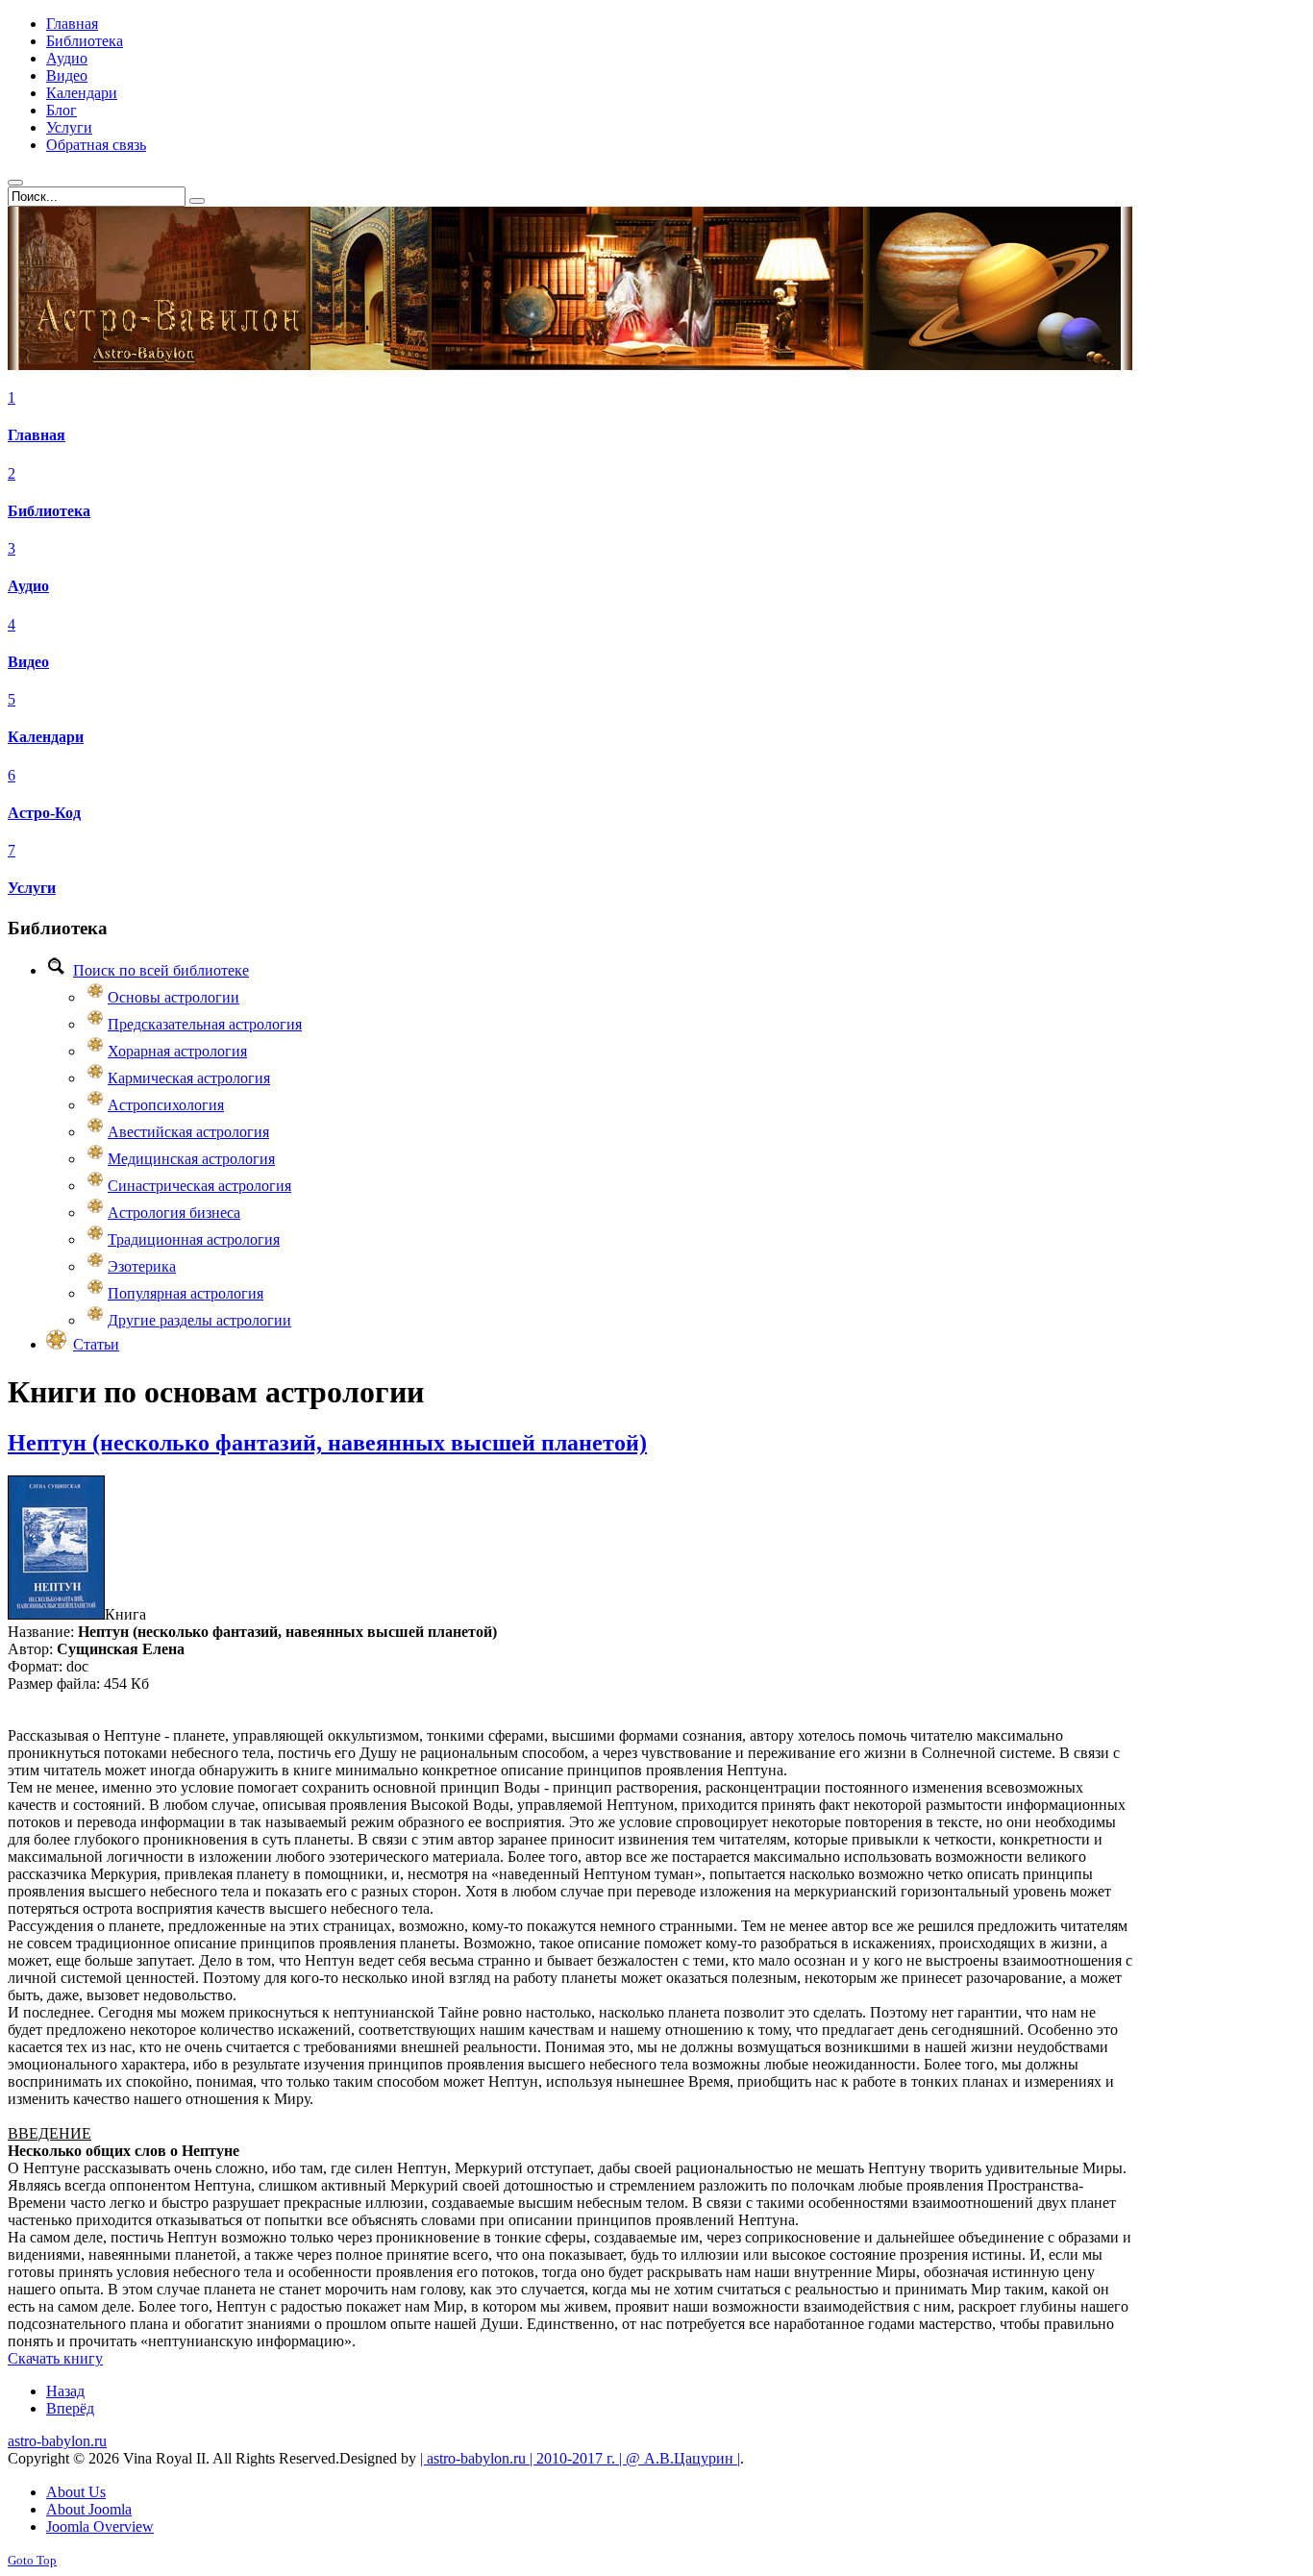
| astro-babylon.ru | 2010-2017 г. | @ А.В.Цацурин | (580, 2458)
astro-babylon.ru (57, 2441)
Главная (37, 435)
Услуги (32, 888)
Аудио (28, 586)
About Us (76, 2492)
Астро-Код (44, 813)
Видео (28, 662)
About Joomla (89, 2509)
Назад (65, 2391)
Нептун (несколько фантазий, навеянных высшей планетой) (327, 1443)
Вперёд (70, 2408)
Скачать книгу (55, 2358)
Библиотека (49, 511)
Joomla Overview (100, 2526)
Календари (46, 737)
